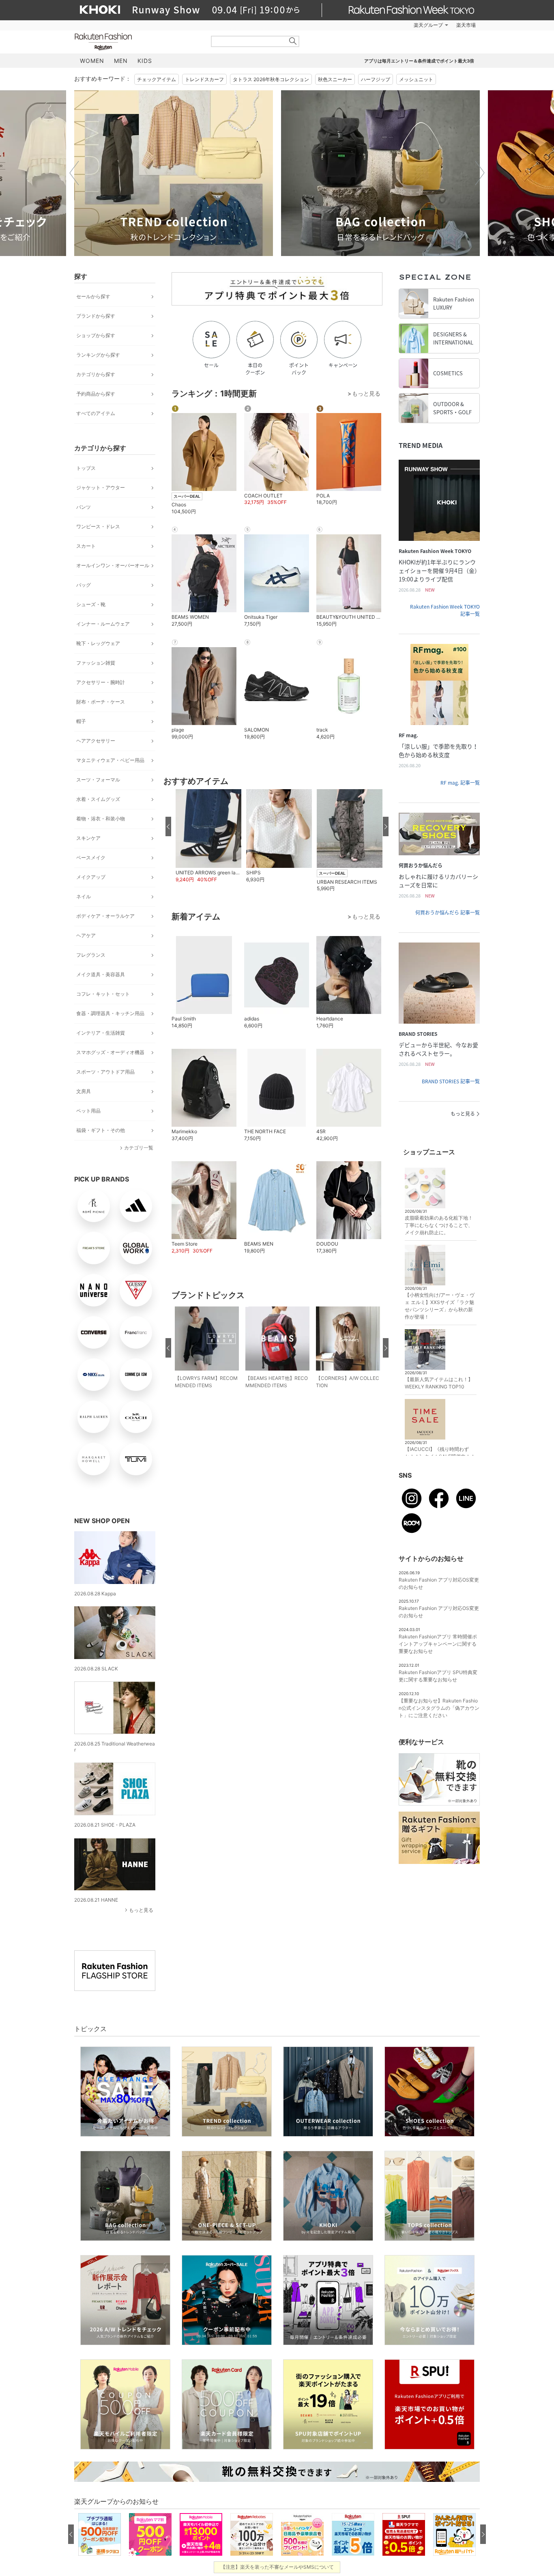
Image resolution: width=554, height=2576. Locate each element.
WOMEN (92, 61)
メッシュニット (416, 79)
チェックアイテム (157, 79)
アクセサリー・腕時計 (101, 682)
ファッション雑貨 (96, 663)
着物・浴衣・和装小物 (101, 819)
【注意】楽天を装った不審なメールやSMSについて (277, 2567)
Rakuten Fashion (137, 42)
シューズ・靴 (91, 604)
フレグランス (91, 955)
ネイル (84, 896)
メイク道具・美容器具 (101, 974)
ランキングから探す (98, 355)
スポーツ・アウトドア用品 (105, 1072)
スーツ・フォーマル (98, 780)
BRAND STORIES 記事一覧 (451, 1081)
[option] (174, 173)
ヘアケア (86, 935)
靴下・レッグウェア (98, 643)
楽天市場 (466, 25)
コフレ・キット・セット (103, 994)
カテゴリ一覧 (139, 1148)
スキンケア (88, 838)
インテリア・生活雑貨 (101, 1033)
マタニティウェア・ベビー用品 (110, 760)
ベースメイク (91, 858)
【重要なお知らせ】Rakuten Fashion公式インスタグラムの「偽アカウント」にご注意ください (439, 1708)
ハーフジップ (376, 79)
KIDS (145, 61)
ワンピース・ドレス (98, 526)
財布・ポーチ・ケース (101, 702)
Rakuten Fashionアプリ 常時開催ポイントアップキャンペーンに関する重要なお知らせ (438, 1644)
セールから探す (93, 296)
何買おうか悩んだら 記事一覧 (448, 912)
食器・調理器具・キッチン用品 (110, 1013)
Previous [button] (74, 173)
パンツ (84, 507)
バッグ (84, 585)
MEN (121, 61)
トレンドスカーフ (204, 79)
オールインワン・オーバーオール (113, 565)
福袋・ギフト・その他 (101, 1130)
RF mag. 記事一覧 (460, 783)
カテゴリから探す (96, 374)
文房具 (84, 1091)
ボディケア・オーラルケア (105, 916)
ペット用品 (88, 1111)
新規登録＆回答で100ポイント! (371, 25)
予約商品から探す (96, 394)
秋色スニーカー (335, 79)
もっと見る (141, 1910)
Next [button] (480, 173)
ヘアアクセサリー (96, 741)
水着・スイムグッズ (98, 799)
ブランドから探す (96, 316)
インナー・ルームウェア (103, 624)
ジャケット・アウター (101, 487)
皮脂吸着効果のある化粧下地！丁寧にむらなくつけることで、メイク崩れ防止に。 (439, 1225)
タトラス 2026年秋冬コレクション (271, 79)
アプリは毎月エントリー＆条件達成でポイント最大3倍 (419, 61)
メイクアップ (91, 877)
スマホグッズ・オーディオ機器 (110, 1052)
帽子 (81, 721)
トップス (86, 468)
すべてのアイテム (96, 413)
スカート (86, 546)
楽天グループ (428, 25)
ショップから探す (96, 335)
